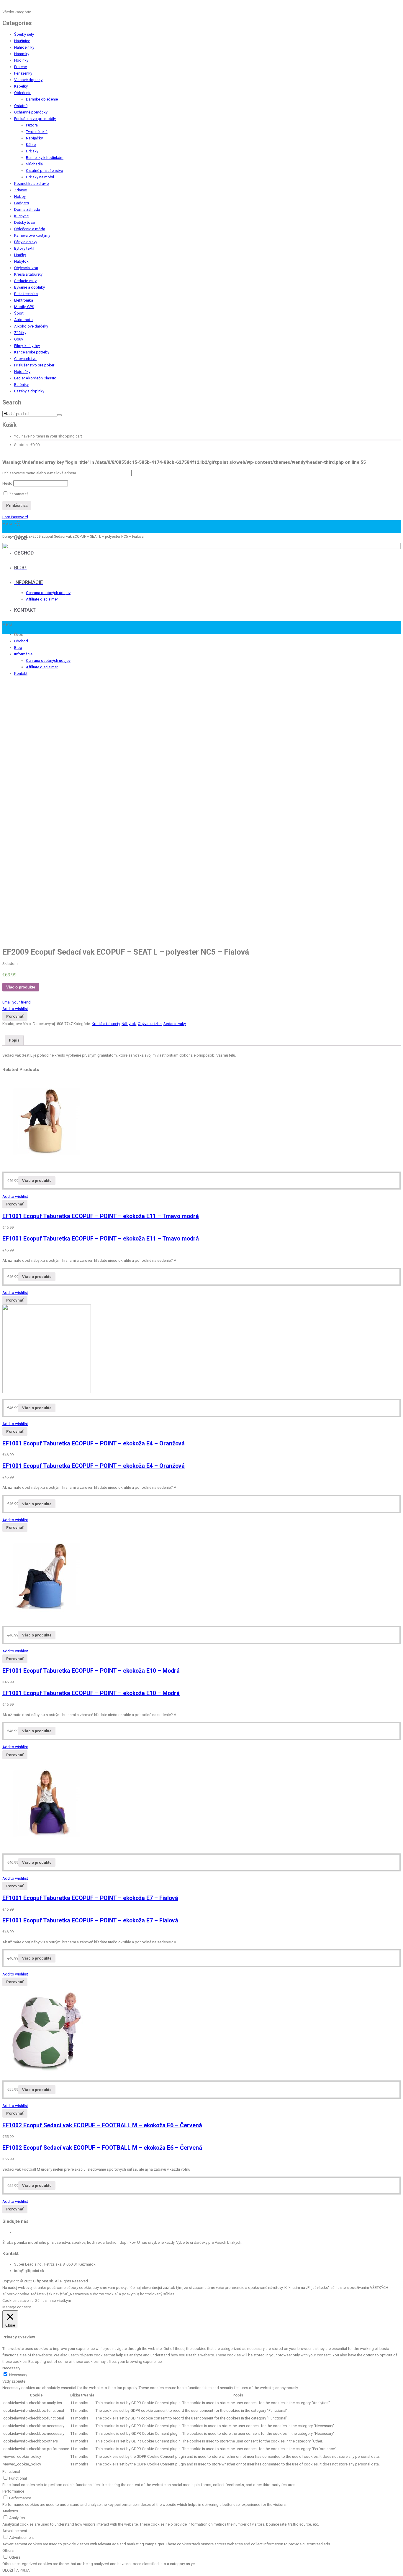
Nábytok (21, 261)
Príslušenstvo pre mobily (35, 119)
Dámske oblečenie (42, 99)
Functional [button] (11, 2471)
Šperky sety (24, 34)
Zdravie (21, 190)
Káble (31, 145)
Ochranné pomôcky (31, 112)
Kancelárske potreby (32, 352)
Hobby (20, 196)
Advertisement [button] (15, 2531)
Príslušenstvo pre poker (34, 365)
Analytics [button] (10, 2511)
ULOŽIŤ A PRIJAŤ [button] (17, 2570)
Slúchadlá (34, 164)
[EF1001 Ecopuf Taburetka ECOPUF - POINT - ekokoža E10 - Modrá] (47, 1619)
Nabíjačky (34, 138)
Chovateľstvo (25, 359)
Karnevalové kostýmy (32, 235)
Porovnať (15, 1016)
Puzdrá (32, 125)
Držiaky (32, 151)
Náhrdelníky (24, 47)
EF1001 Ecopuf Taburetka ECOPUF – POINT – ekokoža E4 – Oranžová (94, 1444)
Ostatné (21, 106)
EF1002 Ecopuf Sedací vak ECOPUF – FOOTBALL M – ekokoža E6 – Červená (102, 2125)
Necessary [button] (11, 2368)
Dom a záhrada (27, 209)
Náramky (22, 54)
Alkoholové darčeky (31, 326)
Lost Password (15, 517)
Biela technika (26, 294)
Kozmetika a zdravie (31, 184)
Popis (14, 1040)
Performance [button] (13, 2491)
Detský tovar (25, 222)
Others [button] (8, 2550)
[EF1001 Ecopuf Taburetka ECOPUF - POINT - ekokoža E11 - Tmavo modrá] (47, 1164)
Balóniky (21, 385)
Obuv (19, 339)
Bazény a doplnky (29, 391)
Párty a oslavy (26, 242)
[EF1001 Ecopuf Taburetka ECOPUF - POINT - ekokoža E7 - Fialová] (47, 1846)
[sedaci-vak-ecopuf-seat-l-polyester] (201, 742)
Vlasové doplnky (28, 80)
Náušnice (22, 41)
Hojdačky (22, 372)
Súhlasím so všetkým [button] (53, 2301)
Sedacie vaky (25, 281)
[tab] (14, 1040)
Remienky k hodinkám (45, 158)
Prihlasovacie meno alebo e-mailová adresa (39, 473)
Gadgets (22, 203)
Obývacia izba (26, 268)
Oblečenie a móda (30, 229)
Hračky (20, 255)
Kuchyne (21, 216)
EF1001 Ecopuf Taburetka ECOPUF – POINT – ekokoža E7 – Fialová (90, 1898)
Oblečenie (23, 93)
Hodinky (21, 60)
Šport (19, 313)
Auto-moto (23, 320)
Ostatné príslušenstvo (45, 171)
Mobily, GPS (24, 307)
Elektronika (24, 300)
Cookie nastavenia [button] (18, 2301)
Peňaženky (23, 73)
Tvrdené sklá (37, 132)
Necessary (18, 2375)
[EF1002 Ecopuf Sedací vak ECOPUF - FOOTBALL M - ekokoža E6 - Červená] (47, 2073)
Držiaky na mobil (40, 177)
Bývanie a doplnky (30, 287)
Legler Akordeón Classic (35, 378)
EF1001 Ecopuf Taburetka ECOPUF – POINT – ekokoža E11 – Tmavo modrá (101, 1216)
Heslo (7, 483)
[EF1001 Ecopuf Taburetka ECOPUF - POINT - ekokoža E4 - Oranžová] (47, 1392)
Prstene (21, 67)
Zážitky (20, 333)
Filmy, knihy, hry (27, 346)
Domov (8, 537)
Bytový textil (24, 248)
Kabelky (21, 86)
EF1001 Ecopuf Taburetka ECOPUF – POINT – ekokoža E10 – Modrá (91, 1671)
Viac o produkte (21, 987)
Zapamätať (18, 494)
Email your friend (17, 1002)
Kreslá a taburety (28, 274)
